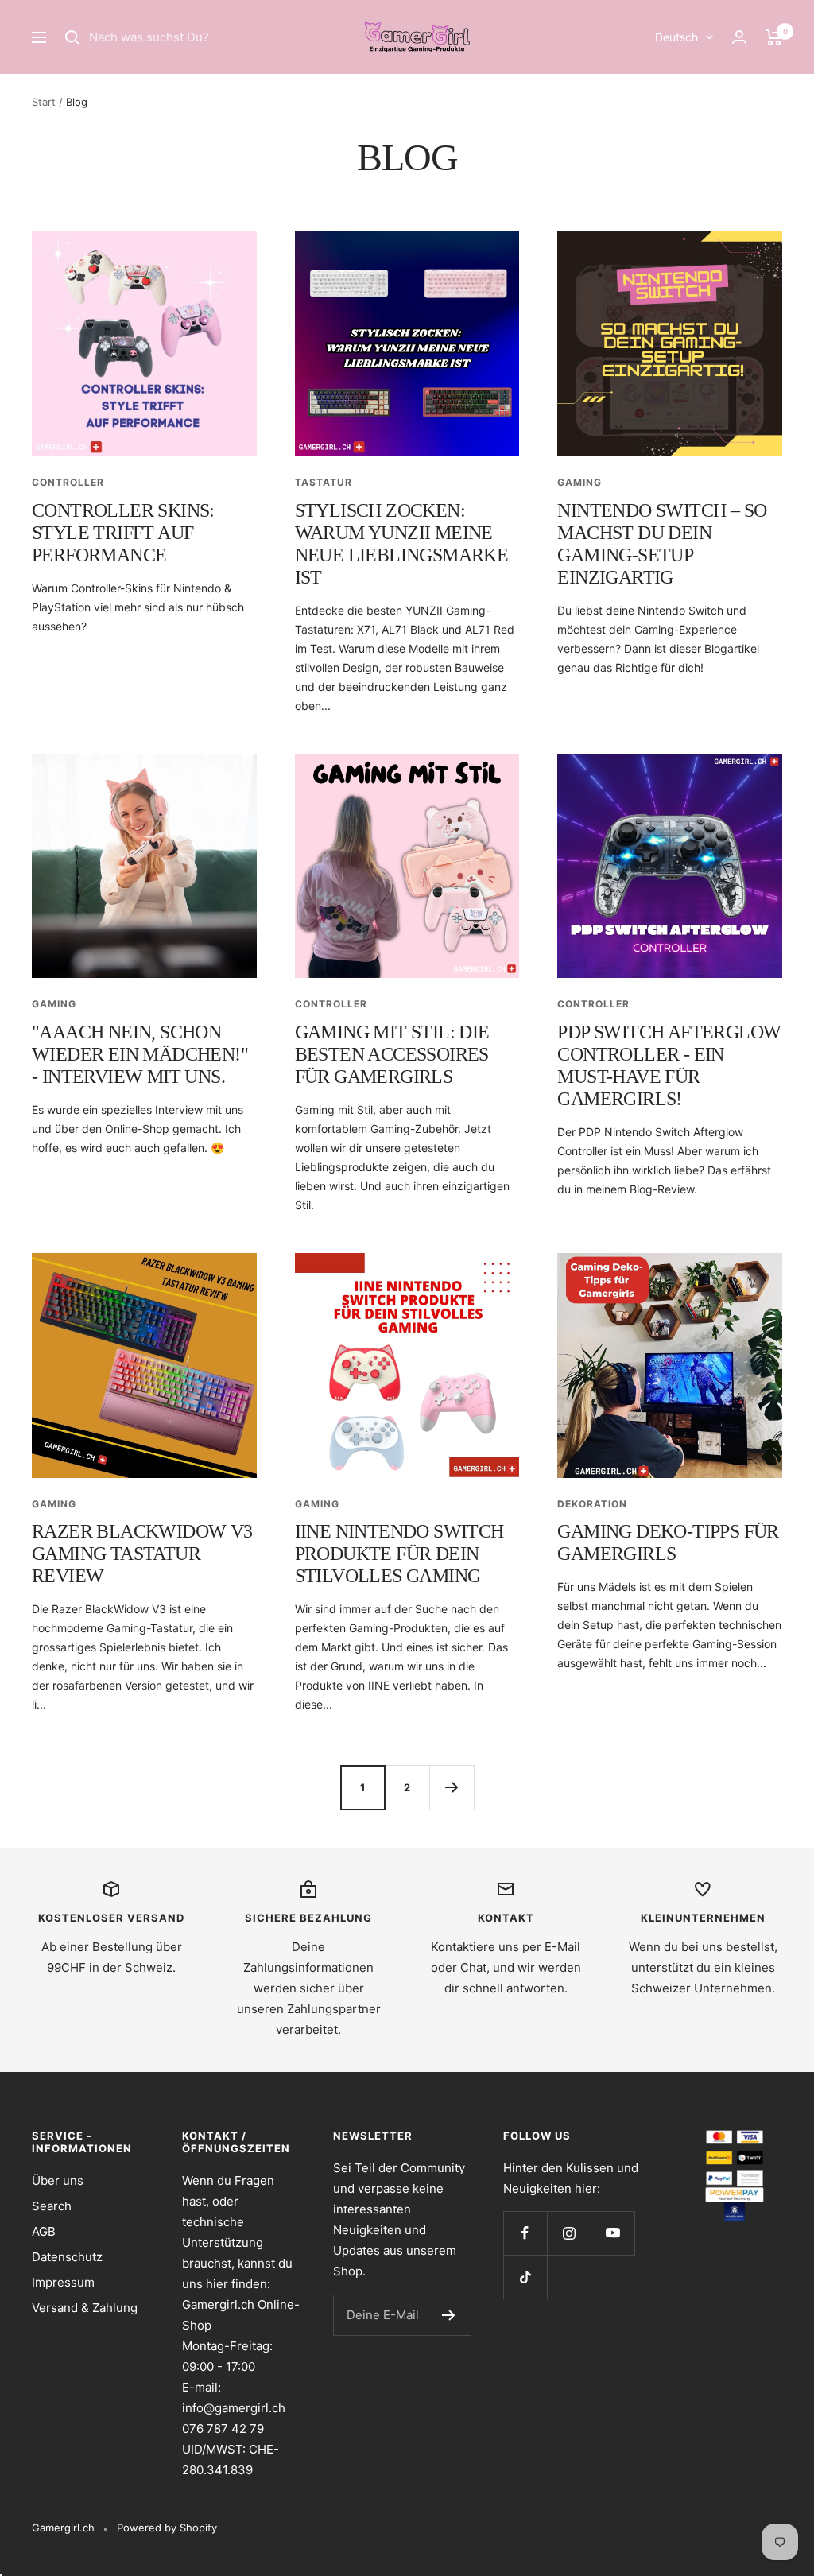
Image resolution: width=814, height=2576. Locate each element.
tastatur (324, 482)
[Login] (739, 37)
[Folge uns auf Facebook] (525, 2233)
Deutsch (676, 37)
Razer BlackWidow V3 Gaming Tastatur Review (142, 1554)
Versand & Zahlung (85, 2308)
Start (44, 102)
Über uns (58, 2180)
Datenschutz (67, 2257)
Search (52, 2206)
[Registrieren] (449, 2315)
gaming (579, 482)
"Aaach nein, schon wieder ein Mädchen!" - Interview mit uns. (140, 1054)
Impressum (63, 2282)
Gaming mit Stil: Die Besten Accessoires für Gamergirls (392, 1054)
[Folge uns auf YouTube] (612, 2233)
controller (68, 482)
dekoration (592, 1504)
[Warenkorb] (774, 37)
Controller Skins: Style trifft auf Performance (123, 533)
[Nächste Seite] (452, 1787)
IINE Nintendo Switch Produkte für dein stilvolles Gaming (399, 1554)
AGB (44, 2231)
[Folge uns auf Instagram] (569, 2233)
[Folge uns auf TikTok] (525, 2277)
